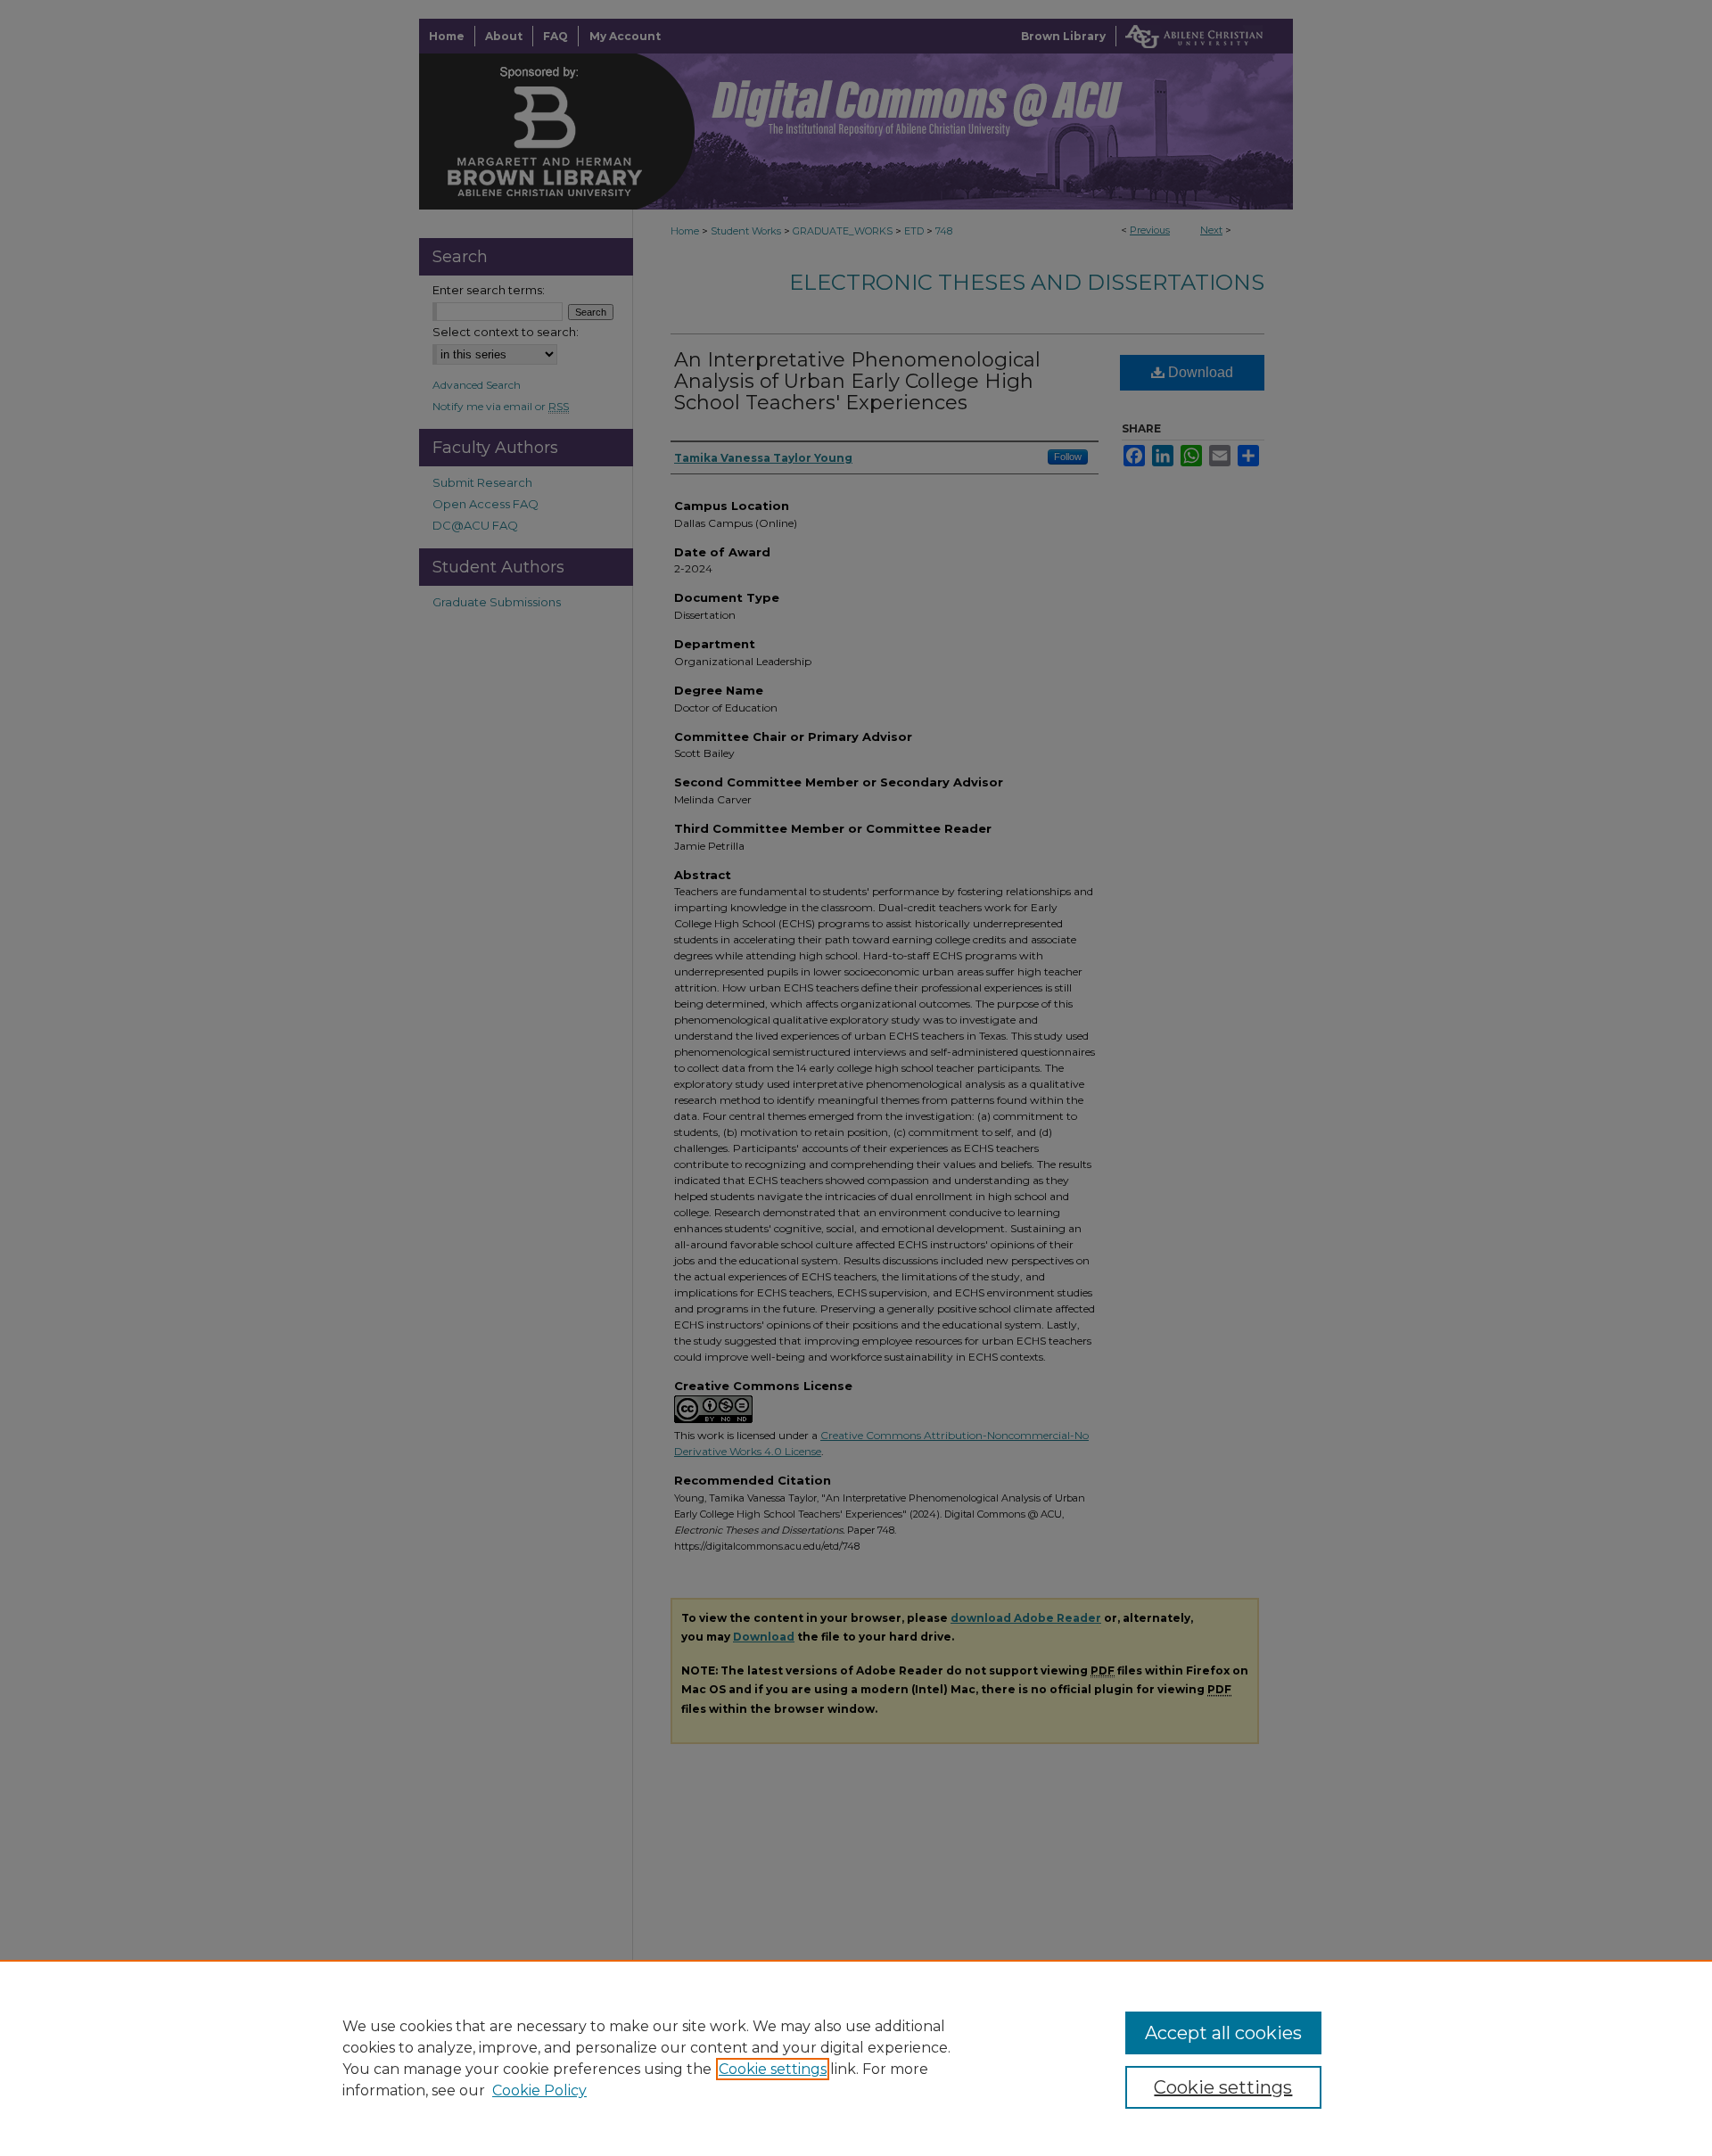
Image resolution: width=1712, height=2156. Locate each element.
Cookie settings (773, 2069)
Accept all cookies (1223, 2033)
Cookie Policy (539, 2090)
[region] (856, 2058)
